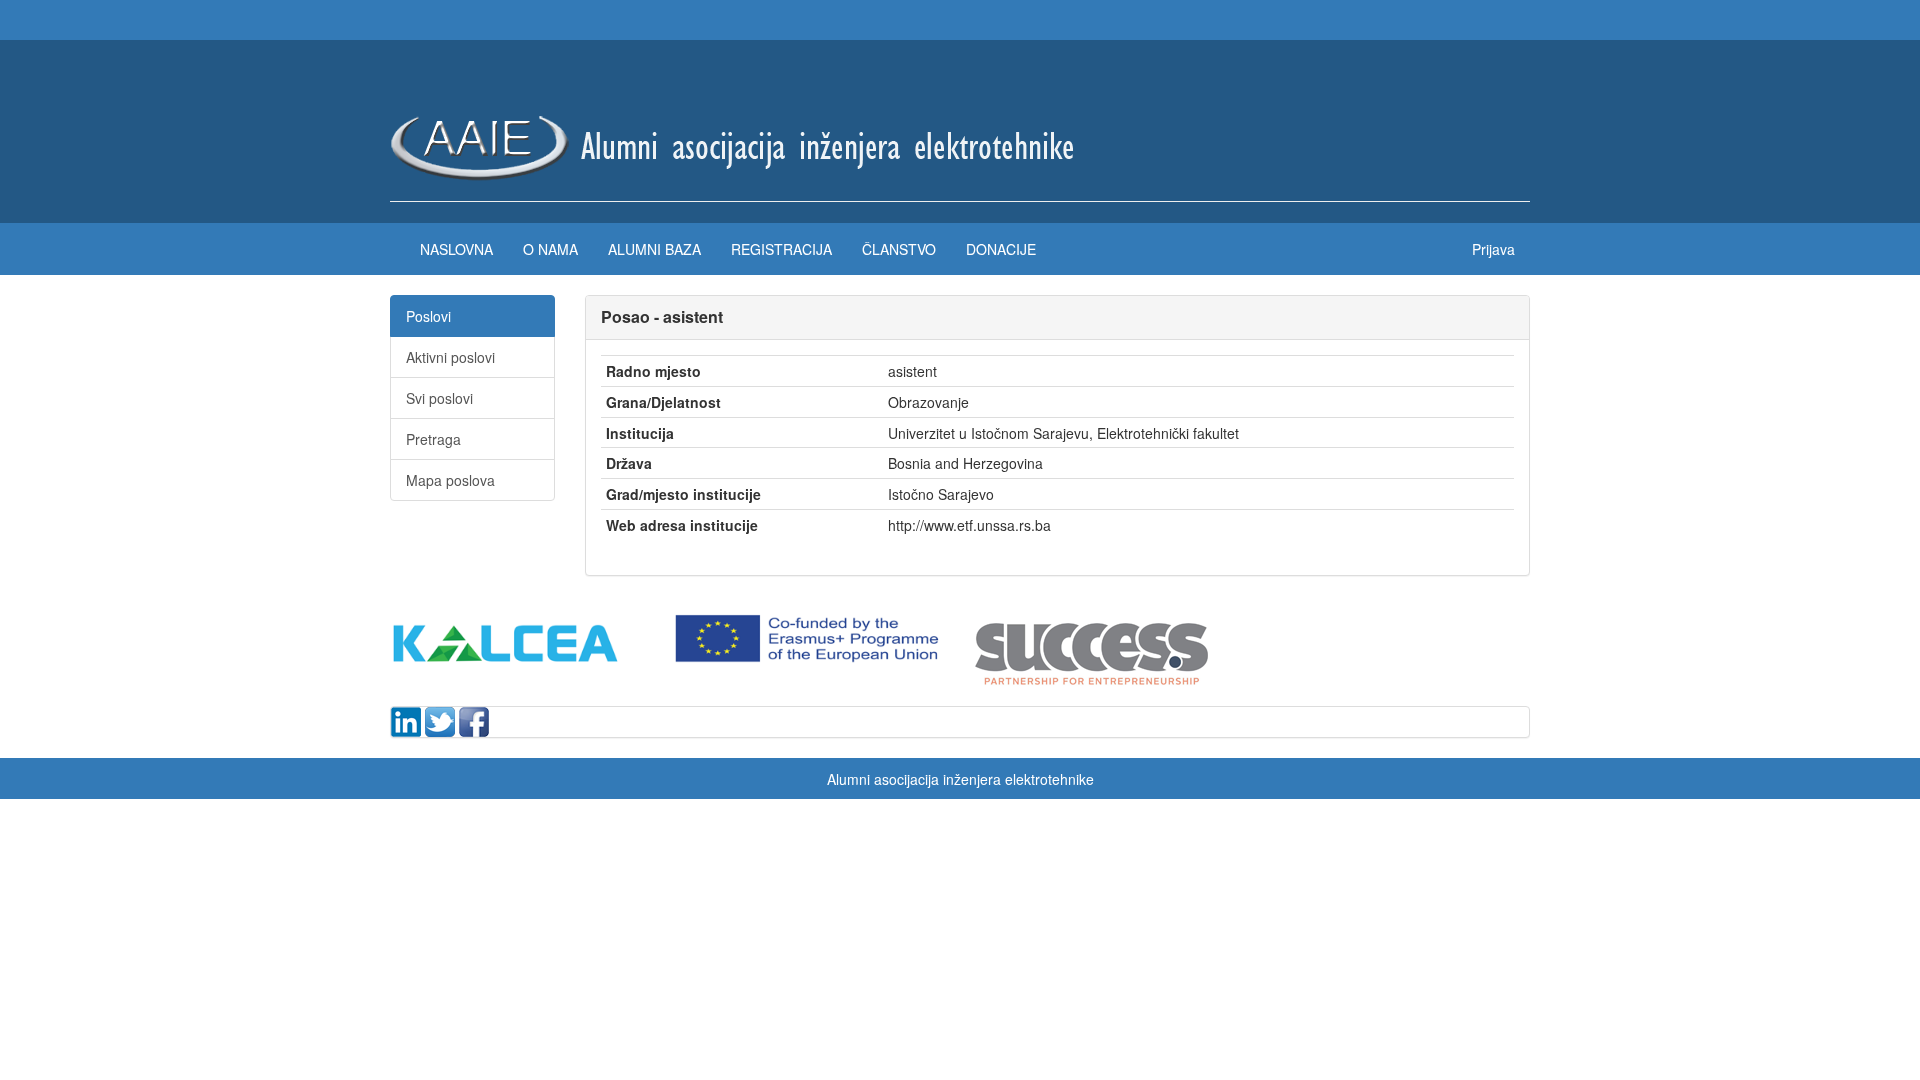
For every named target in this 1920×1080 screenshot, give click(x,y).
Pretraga (433, 439)
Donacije (1001, 249)
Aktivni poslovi (450, 357)
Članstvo (899, 249)
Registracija (781, 249)
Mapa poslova (450, 480)
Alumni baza (654, 249)
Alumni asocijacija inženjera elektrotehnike (960, 779)
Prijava (1493, 249)
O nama (550, 249)
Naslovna (456, 249)
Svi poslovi (439, 398)
